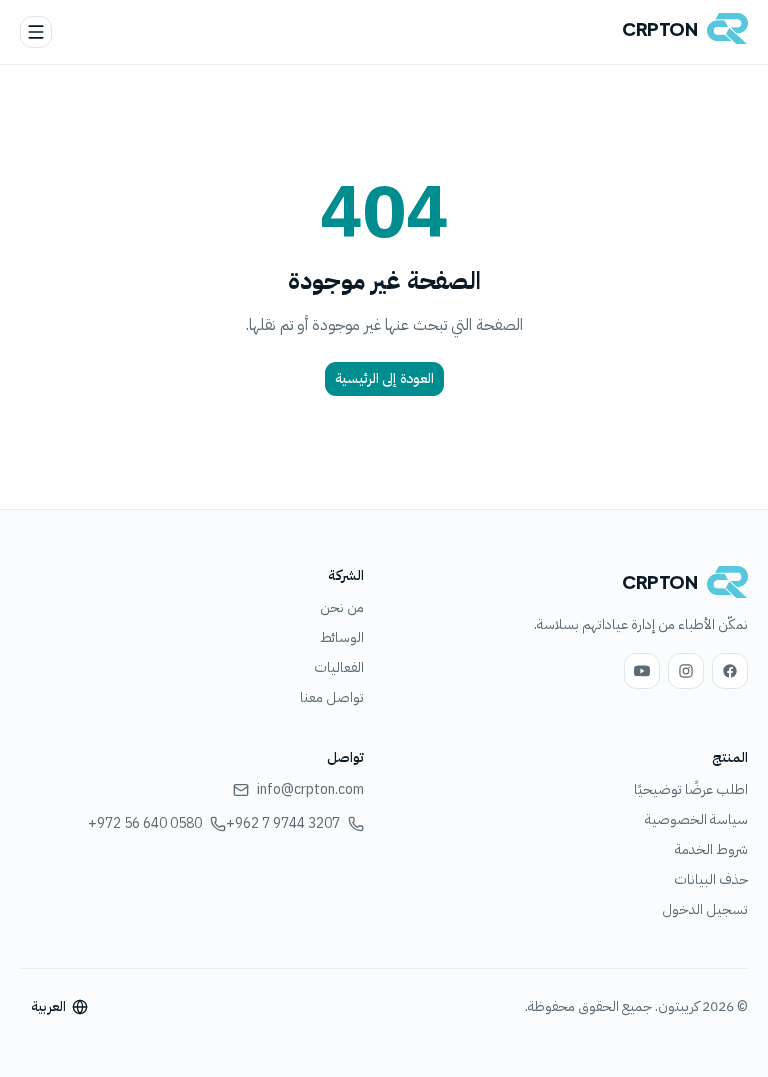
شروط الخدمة (711, 849)
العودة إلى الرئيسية (384, 378)
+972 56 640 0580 (145, 824)
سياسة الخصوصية (696, 819)
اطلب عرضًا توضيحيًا (691, 789)
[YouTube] (642, 671)
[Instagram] (686, 671)
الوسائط (342, 637)
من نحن (342, 607)
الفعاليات (339, 667)
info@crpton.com (310, 790)
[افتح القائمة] (36, 32)
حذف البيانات (711, 879)
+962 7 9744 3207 (283, 824)
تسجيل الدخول (705, 909)
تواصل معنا (332, 697)
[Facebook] (730, 671)
